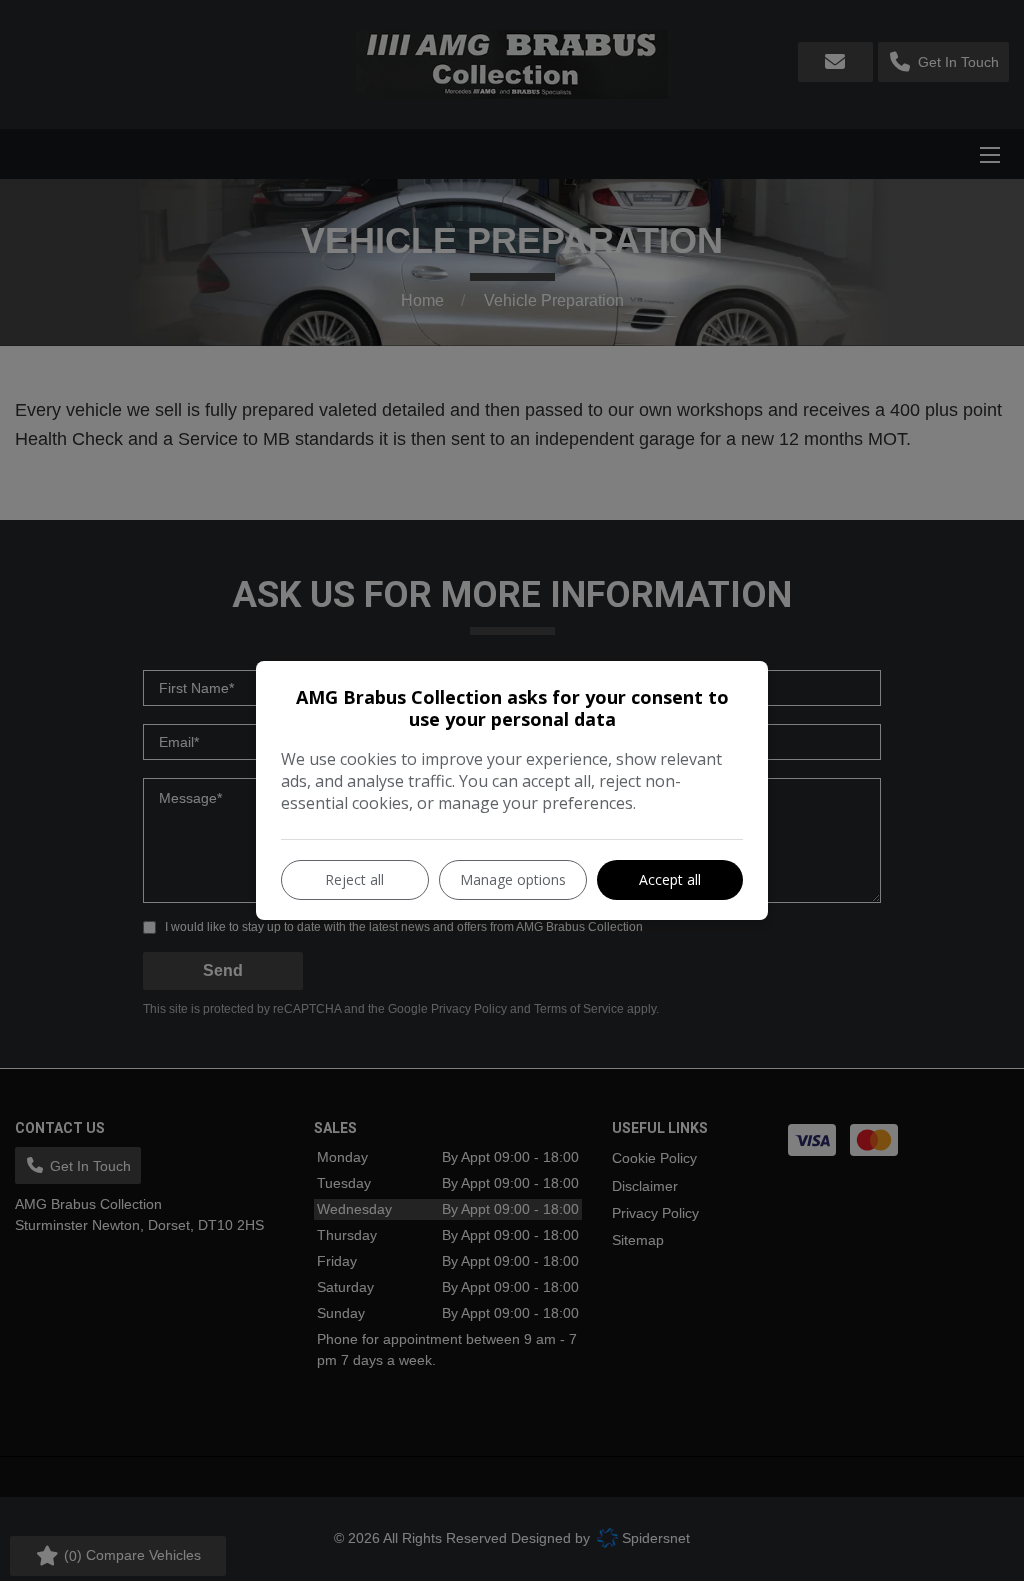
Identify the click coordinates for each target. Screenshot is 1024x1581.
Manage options (513, 879)
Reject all (354, 879)
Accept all (670, 879)
